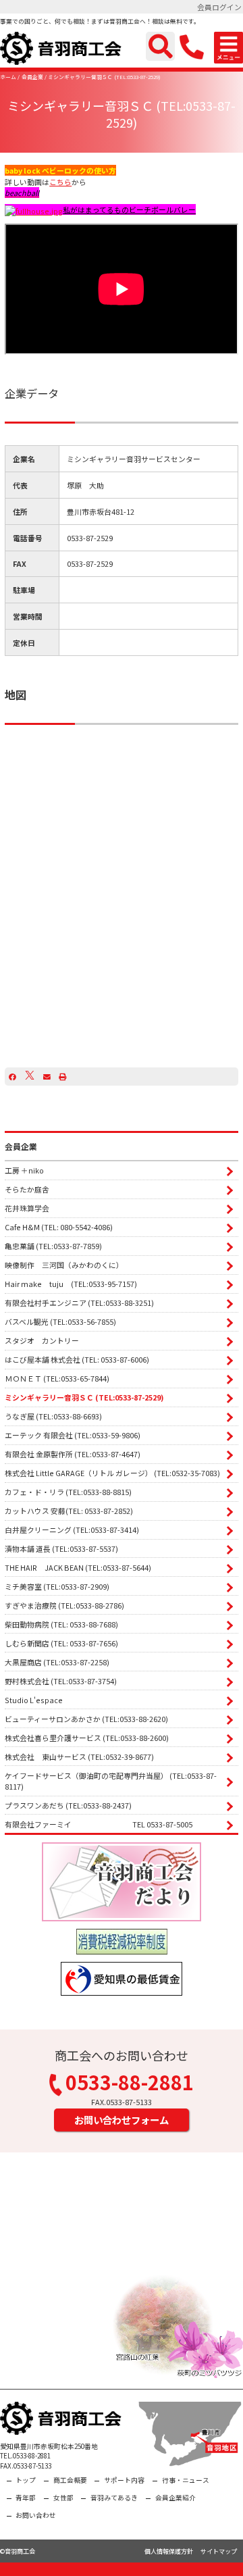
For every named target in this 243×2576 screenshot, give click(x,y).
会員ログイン (219, 7)
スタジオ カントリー (42, 1340)
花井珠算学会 (27, 1208)
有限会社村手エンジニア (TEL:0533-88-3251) (79, 1303)
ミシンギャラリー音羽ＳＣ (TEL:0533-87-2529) (104, 77)
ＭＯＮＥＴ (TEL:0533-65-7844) (57, 1378)
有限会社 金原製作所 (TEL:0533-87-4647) (73, 1454)
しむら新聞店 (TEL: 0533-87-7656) (61, 1643)
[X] (30, 1076)
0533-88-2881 (130, 2084)
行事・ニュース (186, 2480)
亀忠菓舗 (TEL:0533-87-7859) (53, 1246)
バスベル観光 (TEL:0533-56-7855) (60, 1321)
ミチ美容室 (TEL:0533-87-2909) (57, 1586)
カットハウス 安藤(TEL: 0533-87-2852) (69, 1511)
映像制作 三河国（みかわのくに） (64, 1265)
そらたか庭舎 (27, 1189)
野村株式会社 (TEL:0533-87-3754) (61, 1681)
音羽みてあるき (114, 2498)
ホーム (8, 77)
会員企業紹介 (175, 2498)
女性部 (63, 2498)
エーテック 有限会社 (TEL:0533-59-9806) (73, 1435)
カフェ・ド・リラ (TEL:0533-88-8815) (68, 1492)
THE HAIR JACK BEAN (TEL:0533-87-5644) (78, 1567)
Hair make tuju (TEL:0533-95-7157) (71, 1284)
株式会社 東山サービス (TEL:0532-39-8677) (79, 1757)
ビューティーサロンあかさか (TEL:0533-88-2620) (86, 1719)
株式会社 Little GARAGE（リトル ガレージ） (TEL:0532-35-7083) (112, 1473)
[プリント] (62, 1076)
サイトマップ (219, 2551)
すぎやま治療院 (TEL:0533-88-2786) (64, 1605)
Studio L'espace (34, 1700)
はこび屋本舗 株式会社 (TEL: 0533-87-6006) (77, 1359)
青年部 (26, 2498)
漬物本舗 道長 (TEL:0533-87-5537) (61, 1548)
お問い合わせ (36, 2515)
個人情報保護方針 (169, 2551)
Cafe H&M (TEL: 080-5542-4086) (59, 1227)
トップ (26, 2480)
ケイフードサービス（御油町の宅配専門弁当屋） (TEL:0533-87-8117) (111, 1781)
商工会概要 (70, 2480)
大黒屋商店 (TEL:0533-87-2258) (57, 1662)
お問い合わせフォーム (122, 2120)
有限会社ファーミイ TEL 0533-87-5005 (99, 1824)
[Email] (47, 1076)
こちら (60, 182)
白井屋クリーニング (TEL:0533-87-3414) (72, 1530)
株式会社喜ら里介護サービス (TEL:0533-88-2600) (87, 1738)
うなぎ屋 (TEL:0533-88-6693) (53, 1416)
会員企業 (32, 77)
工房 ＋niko (24, 1170)
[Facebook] (12, 1076)
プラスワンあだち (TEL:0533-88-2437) (68, 1805)
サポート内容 (124, 2480)
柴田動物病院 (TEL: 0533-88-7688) (61, 1624)
